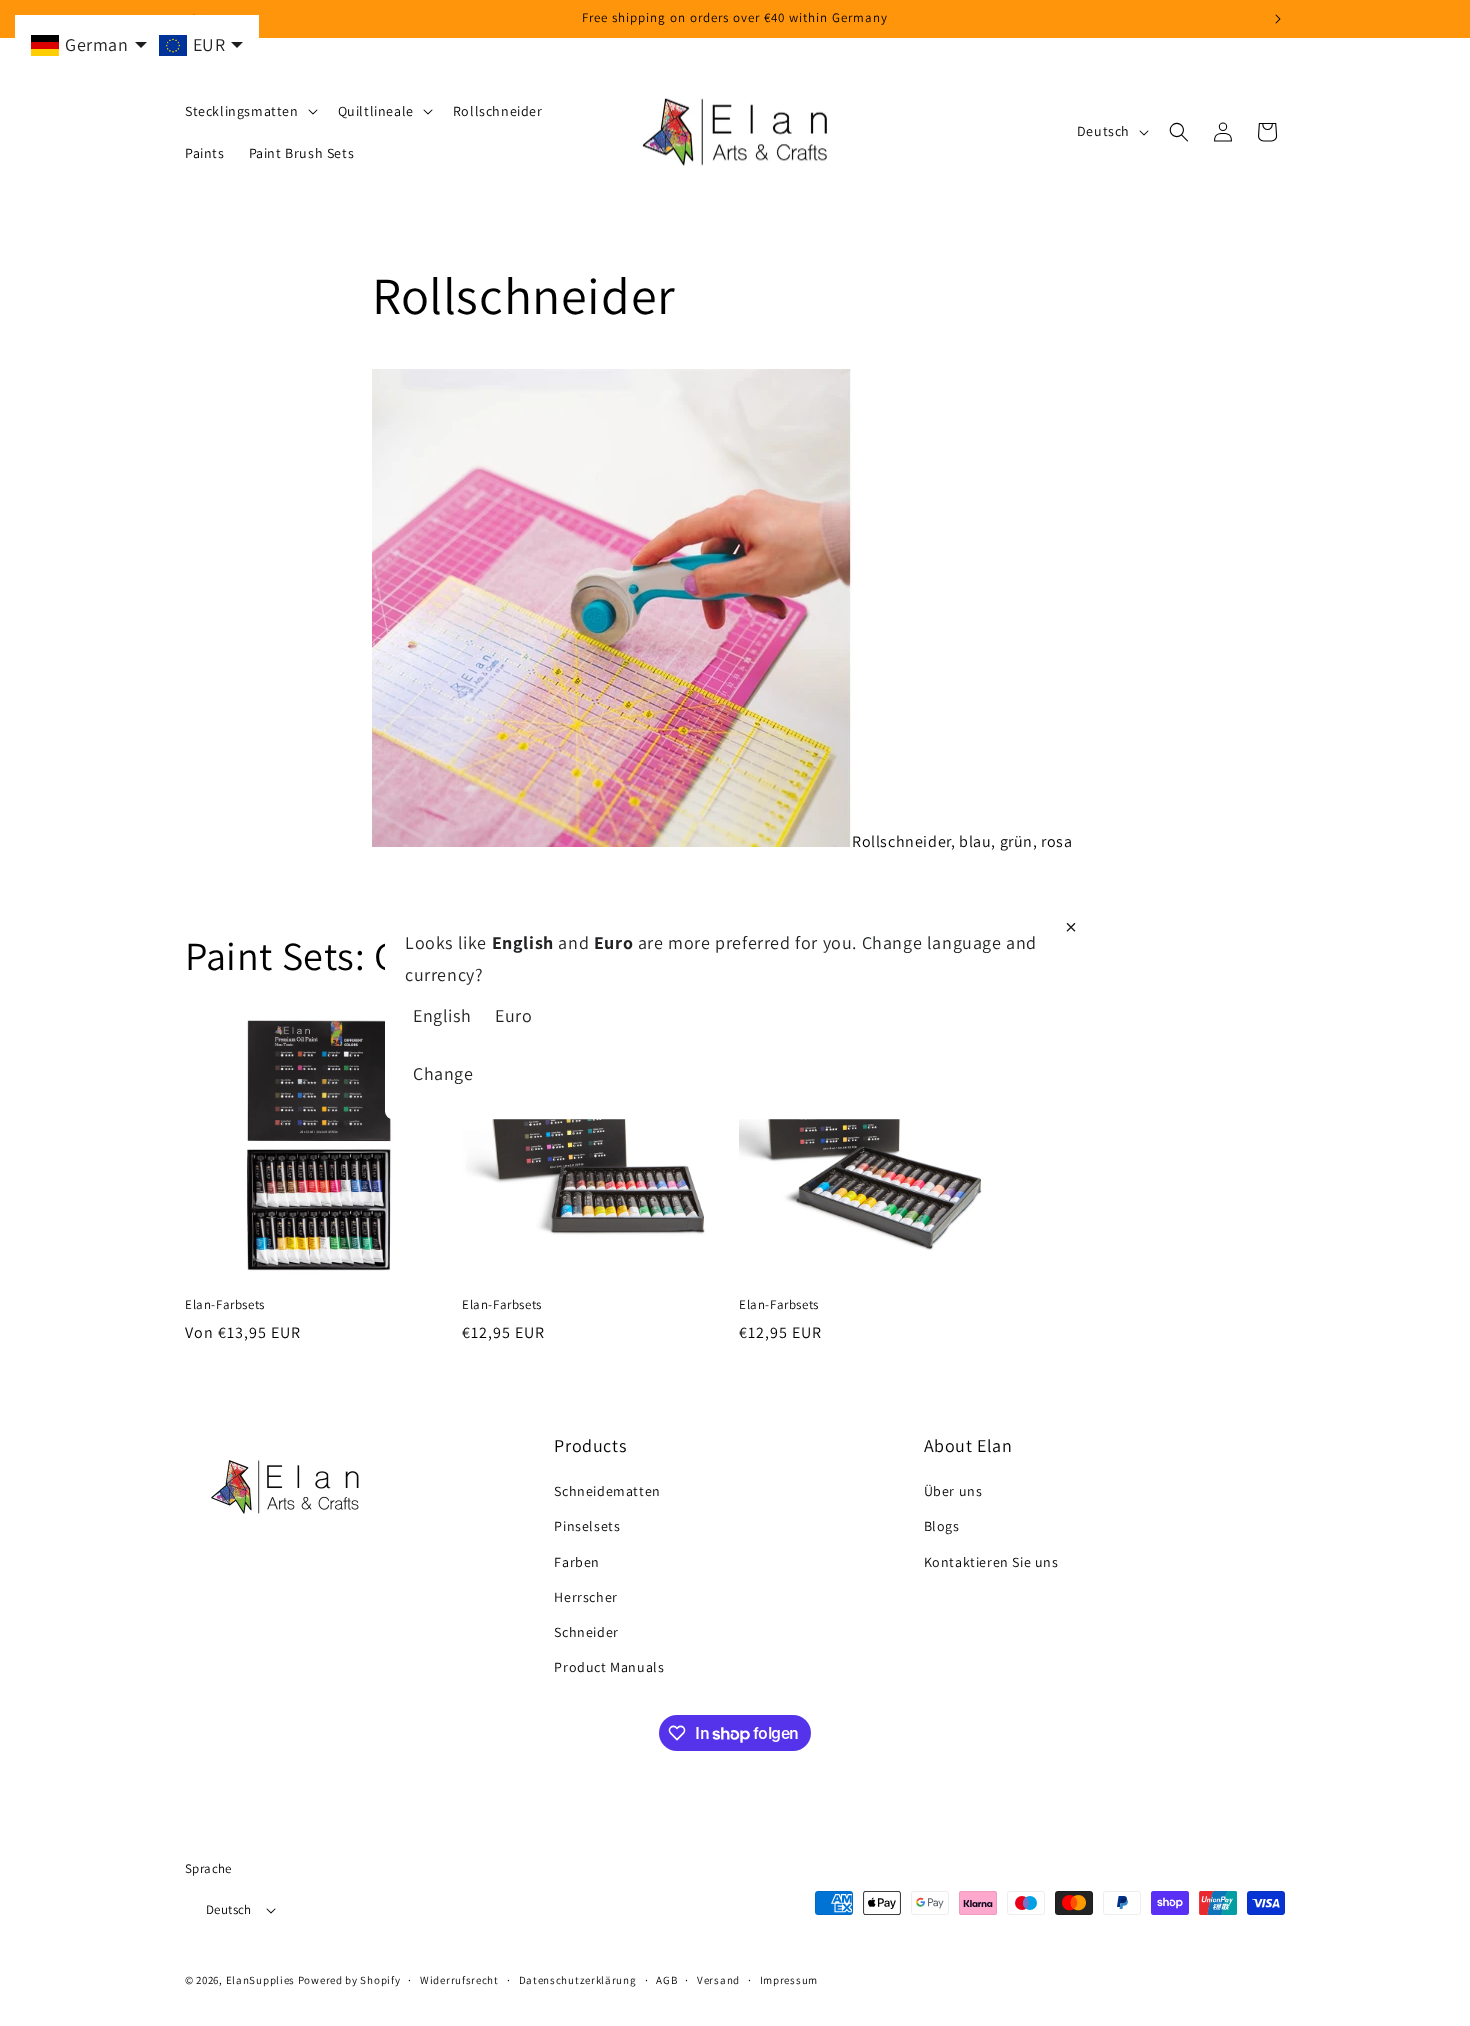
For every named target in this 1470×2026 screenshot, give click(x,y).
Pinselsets (587, 1526)
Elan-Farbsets (225, 1305)
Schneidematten (607, 1491)
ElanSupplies (260, 1980)
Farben (577, 1562)
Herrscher (585, 1597)
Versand (718, 1980)
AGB (666, 1980)
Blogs (942, 1526)
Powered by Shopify (349, 1980)
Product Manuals (609, 1667)
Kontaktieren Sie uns (991, 1562)
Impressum (789, 1980)
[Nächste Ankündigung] (1278, 19)
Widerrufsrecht (459, 1980)
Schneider (586, 1632)
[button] (249, 111)
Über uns (953, 1491)
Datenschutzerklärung (578, 1980)
